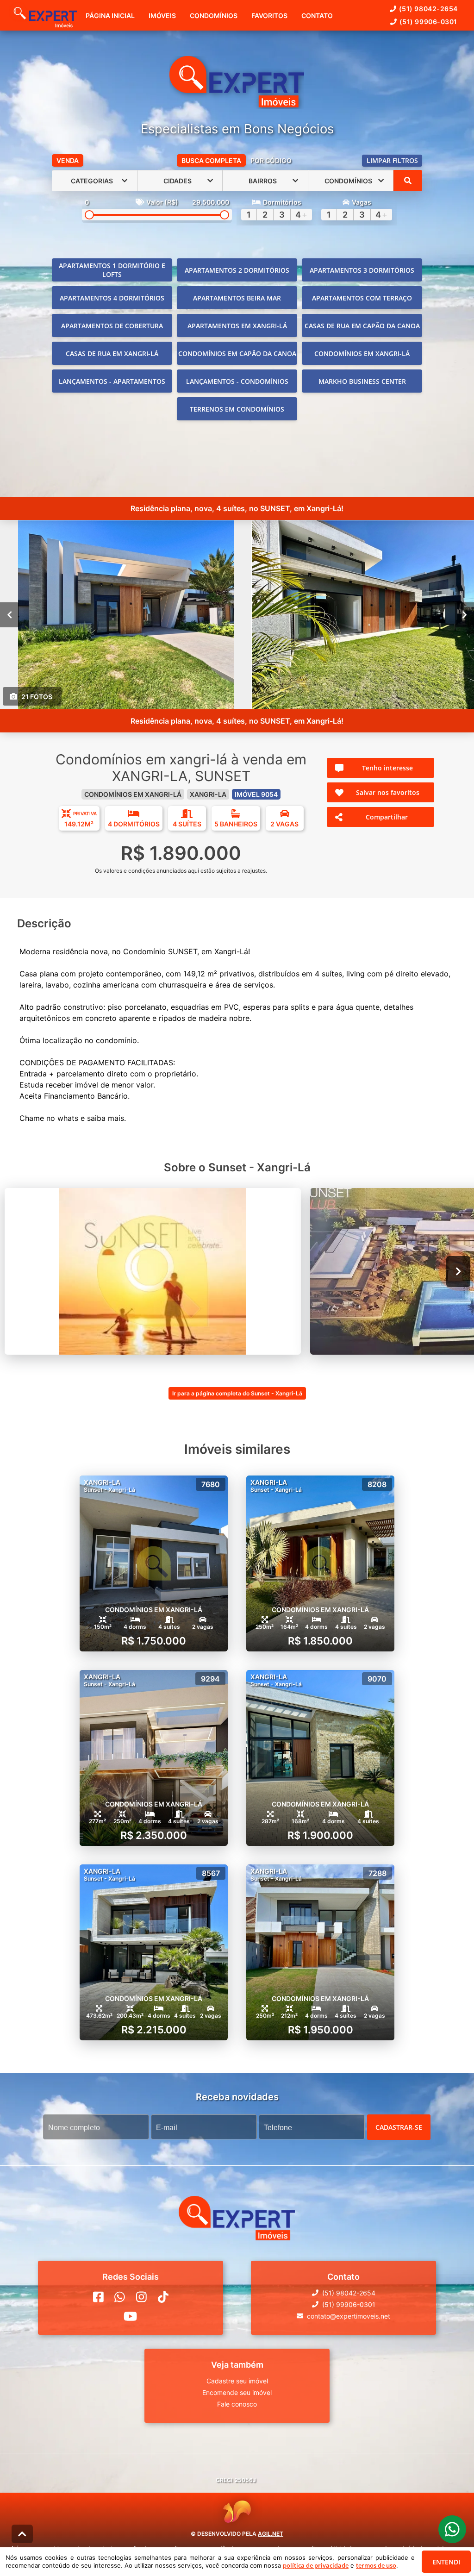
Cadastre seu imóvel (237, 2381)
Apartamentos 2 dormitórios (237, 270)
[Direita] (465, 615)
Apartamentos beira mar (237, 298)
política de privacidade (316, 2565)
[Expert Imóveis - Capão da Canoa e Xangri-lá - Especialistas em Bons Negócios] (237, 83)
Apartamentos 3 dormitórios (362, 270)
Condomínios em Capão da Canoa (237, 353)
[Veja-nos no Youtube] (130, 2316)
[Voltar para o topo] (22, 2534)
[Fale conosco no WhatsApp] (120, 2297)
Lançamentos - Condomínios (237, 381)
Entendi (446, 2562)
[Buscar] (408, 181)
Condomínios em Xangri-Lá (362, 353)
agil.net (271, 2534)
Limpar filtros (392, 160)
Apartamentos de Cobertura (112, 326)
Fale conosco (237, 2404)
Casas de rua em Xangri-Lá (112, 353)
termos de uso (376, 2565)
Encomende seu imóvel (237, 2392)
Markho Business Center (362, 381)
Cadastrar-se (399, 2127)
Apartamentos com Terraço (362, 298)
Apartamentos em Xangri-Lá (237, 326)
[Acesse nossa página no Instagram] (141, 2297)
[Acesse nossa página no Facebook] (98, 2297)
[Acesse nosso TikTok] (163, 2297)
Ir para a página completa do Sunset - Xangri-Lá (237, 1393)
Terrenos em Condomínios (237, 409)
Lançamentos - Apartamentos (112, 381)
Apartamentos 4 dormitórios (112, 298)
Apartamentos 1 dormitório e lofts (112, 270)
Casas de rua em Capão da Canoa (362, 326)
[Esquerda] (9, 615)
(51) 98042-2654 (428, 9)
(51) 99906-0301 (428, 22)
